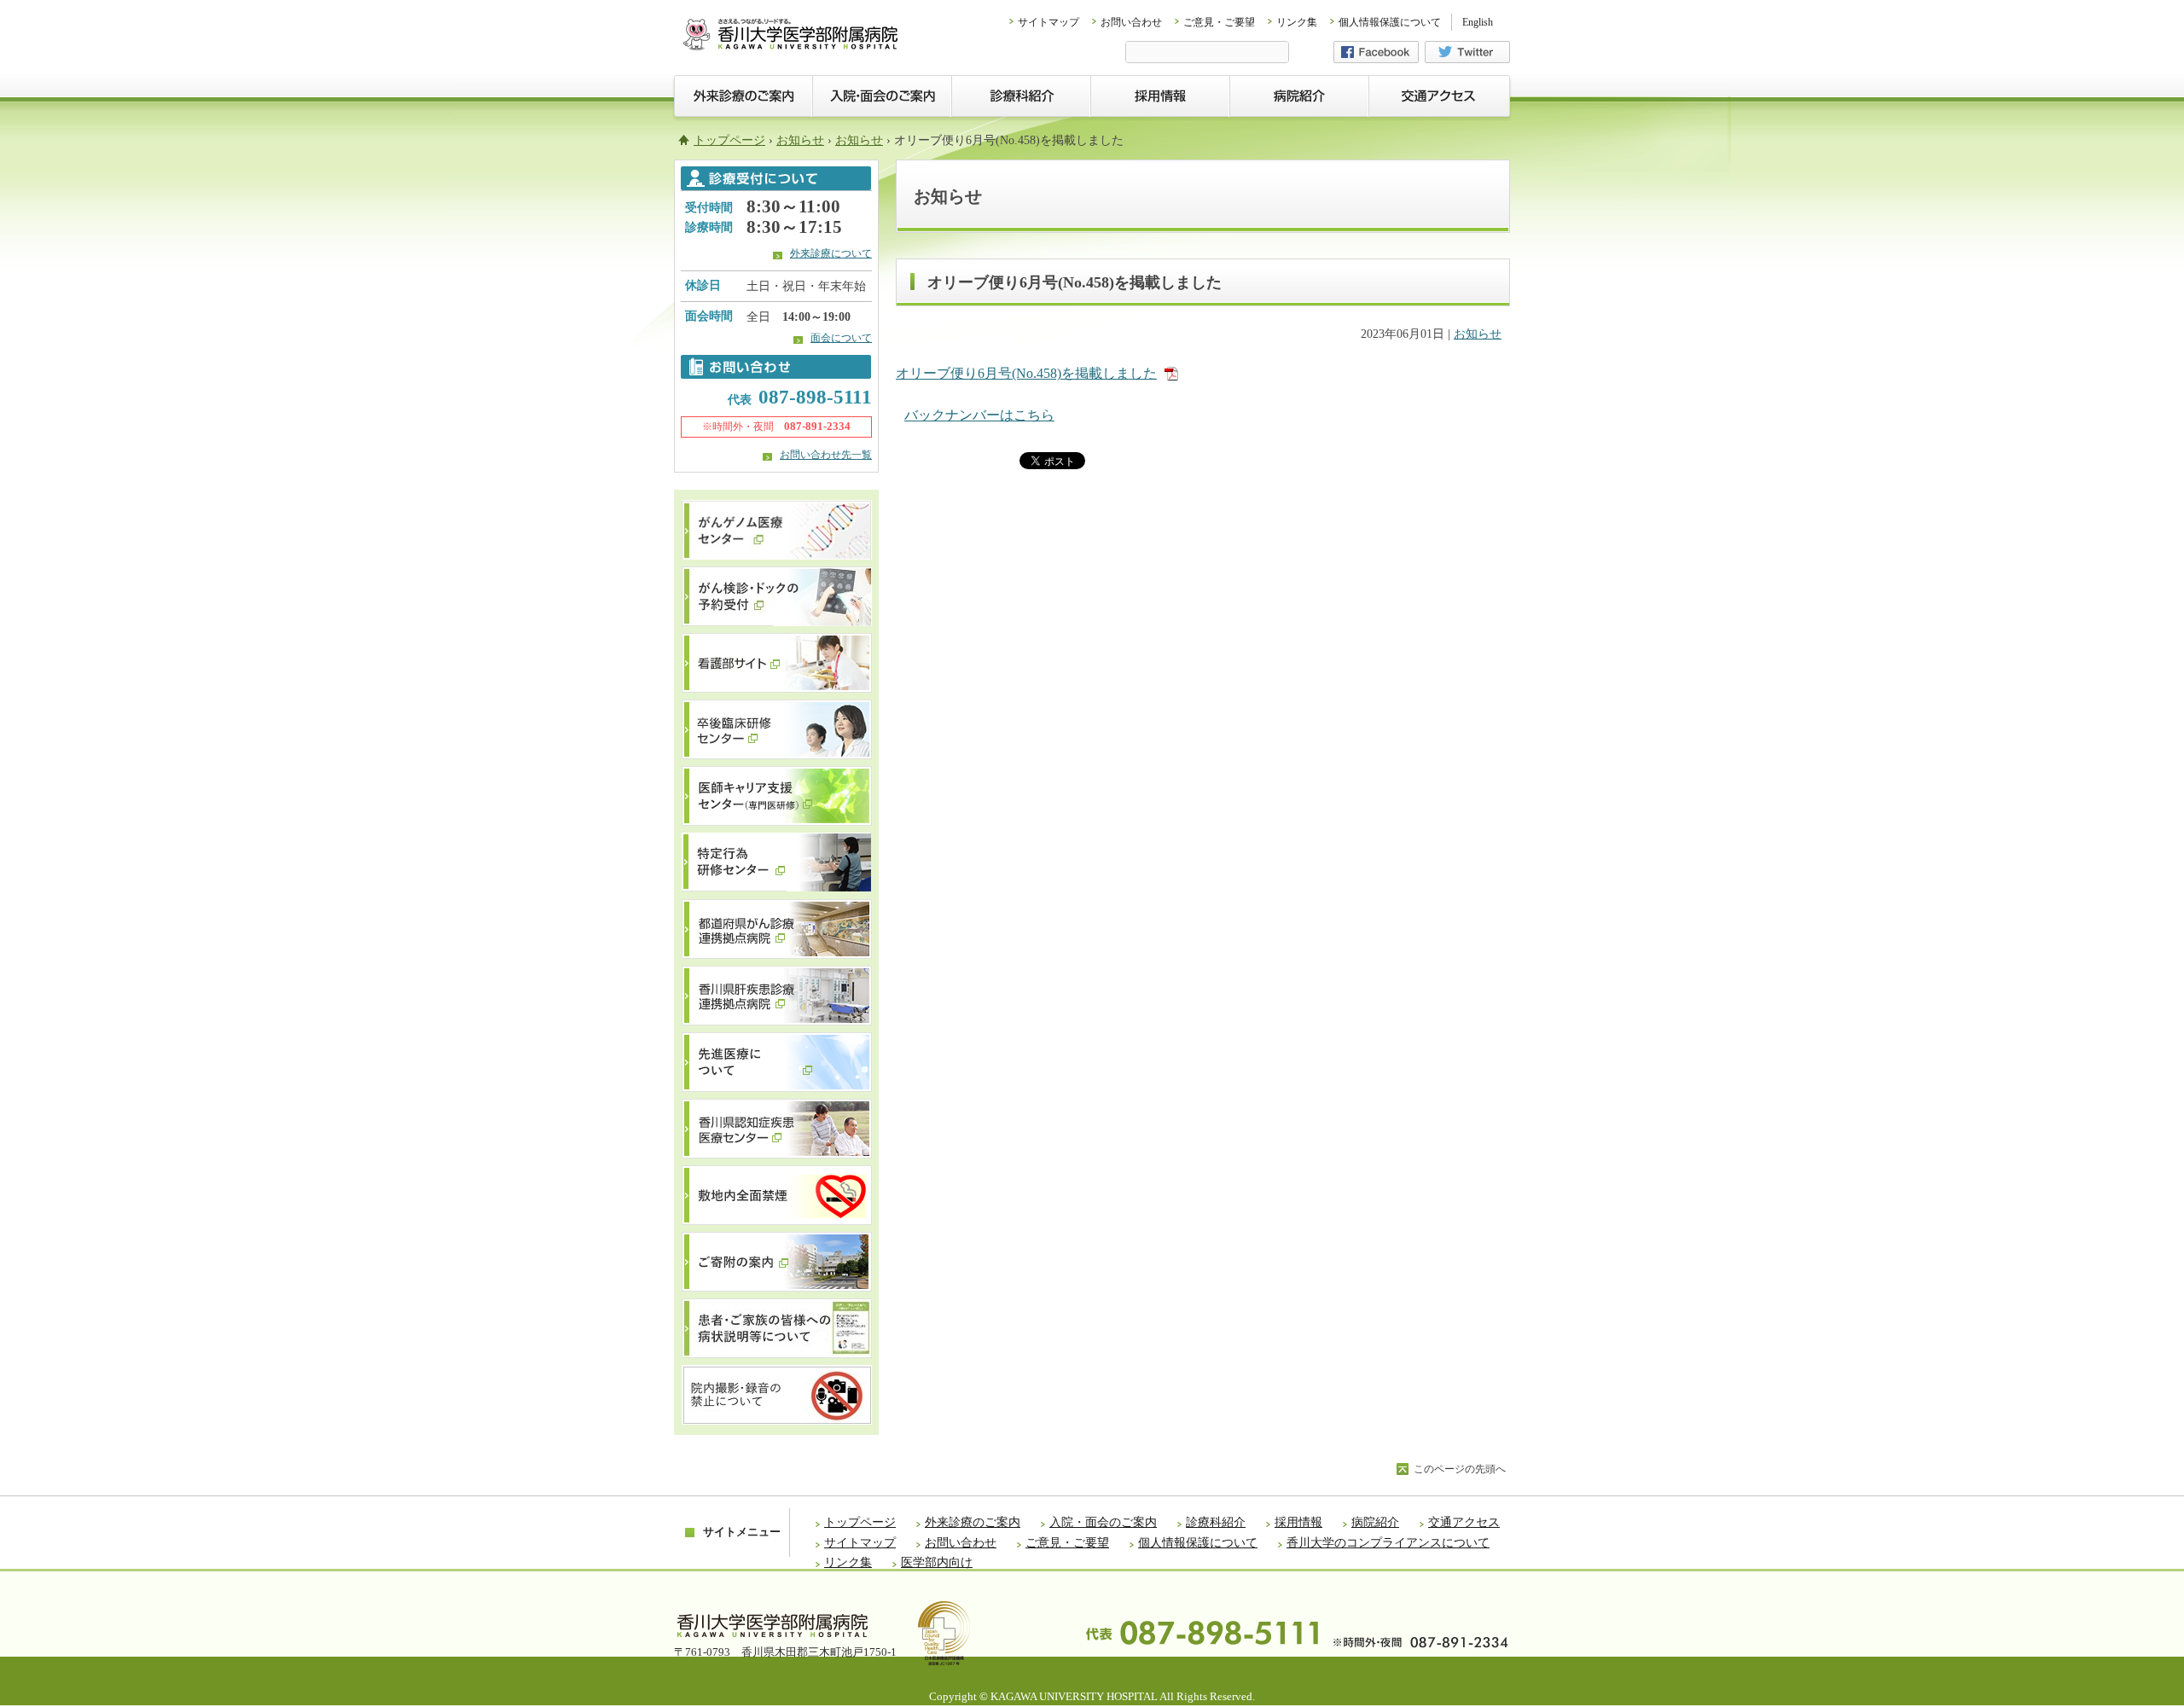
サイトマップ (1048, 22)
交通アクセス (1464, 1522)
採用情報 (1298, 1522)
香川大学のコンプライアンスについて (1388, 1543)
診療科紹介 (1216, 1522)
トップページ (729, 140)
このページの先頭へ (1460, 1469)
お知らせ (800, 140)
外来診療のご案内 (973, 1522)
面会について (841, 338)
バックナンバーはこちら (979, 415)
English (1478, 22)
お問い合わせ (1131, 22)
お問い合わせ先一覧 (826, 455)
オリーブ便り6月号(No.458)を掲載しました (1026, 373)
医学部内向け (937, 1562)
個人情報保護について (1390, 22)
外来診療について (831, 253)
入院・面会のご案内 (1103, 1522)
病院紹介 (1375, 1522)
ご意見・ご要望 (1219, 22)
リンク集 (1297, 22)
